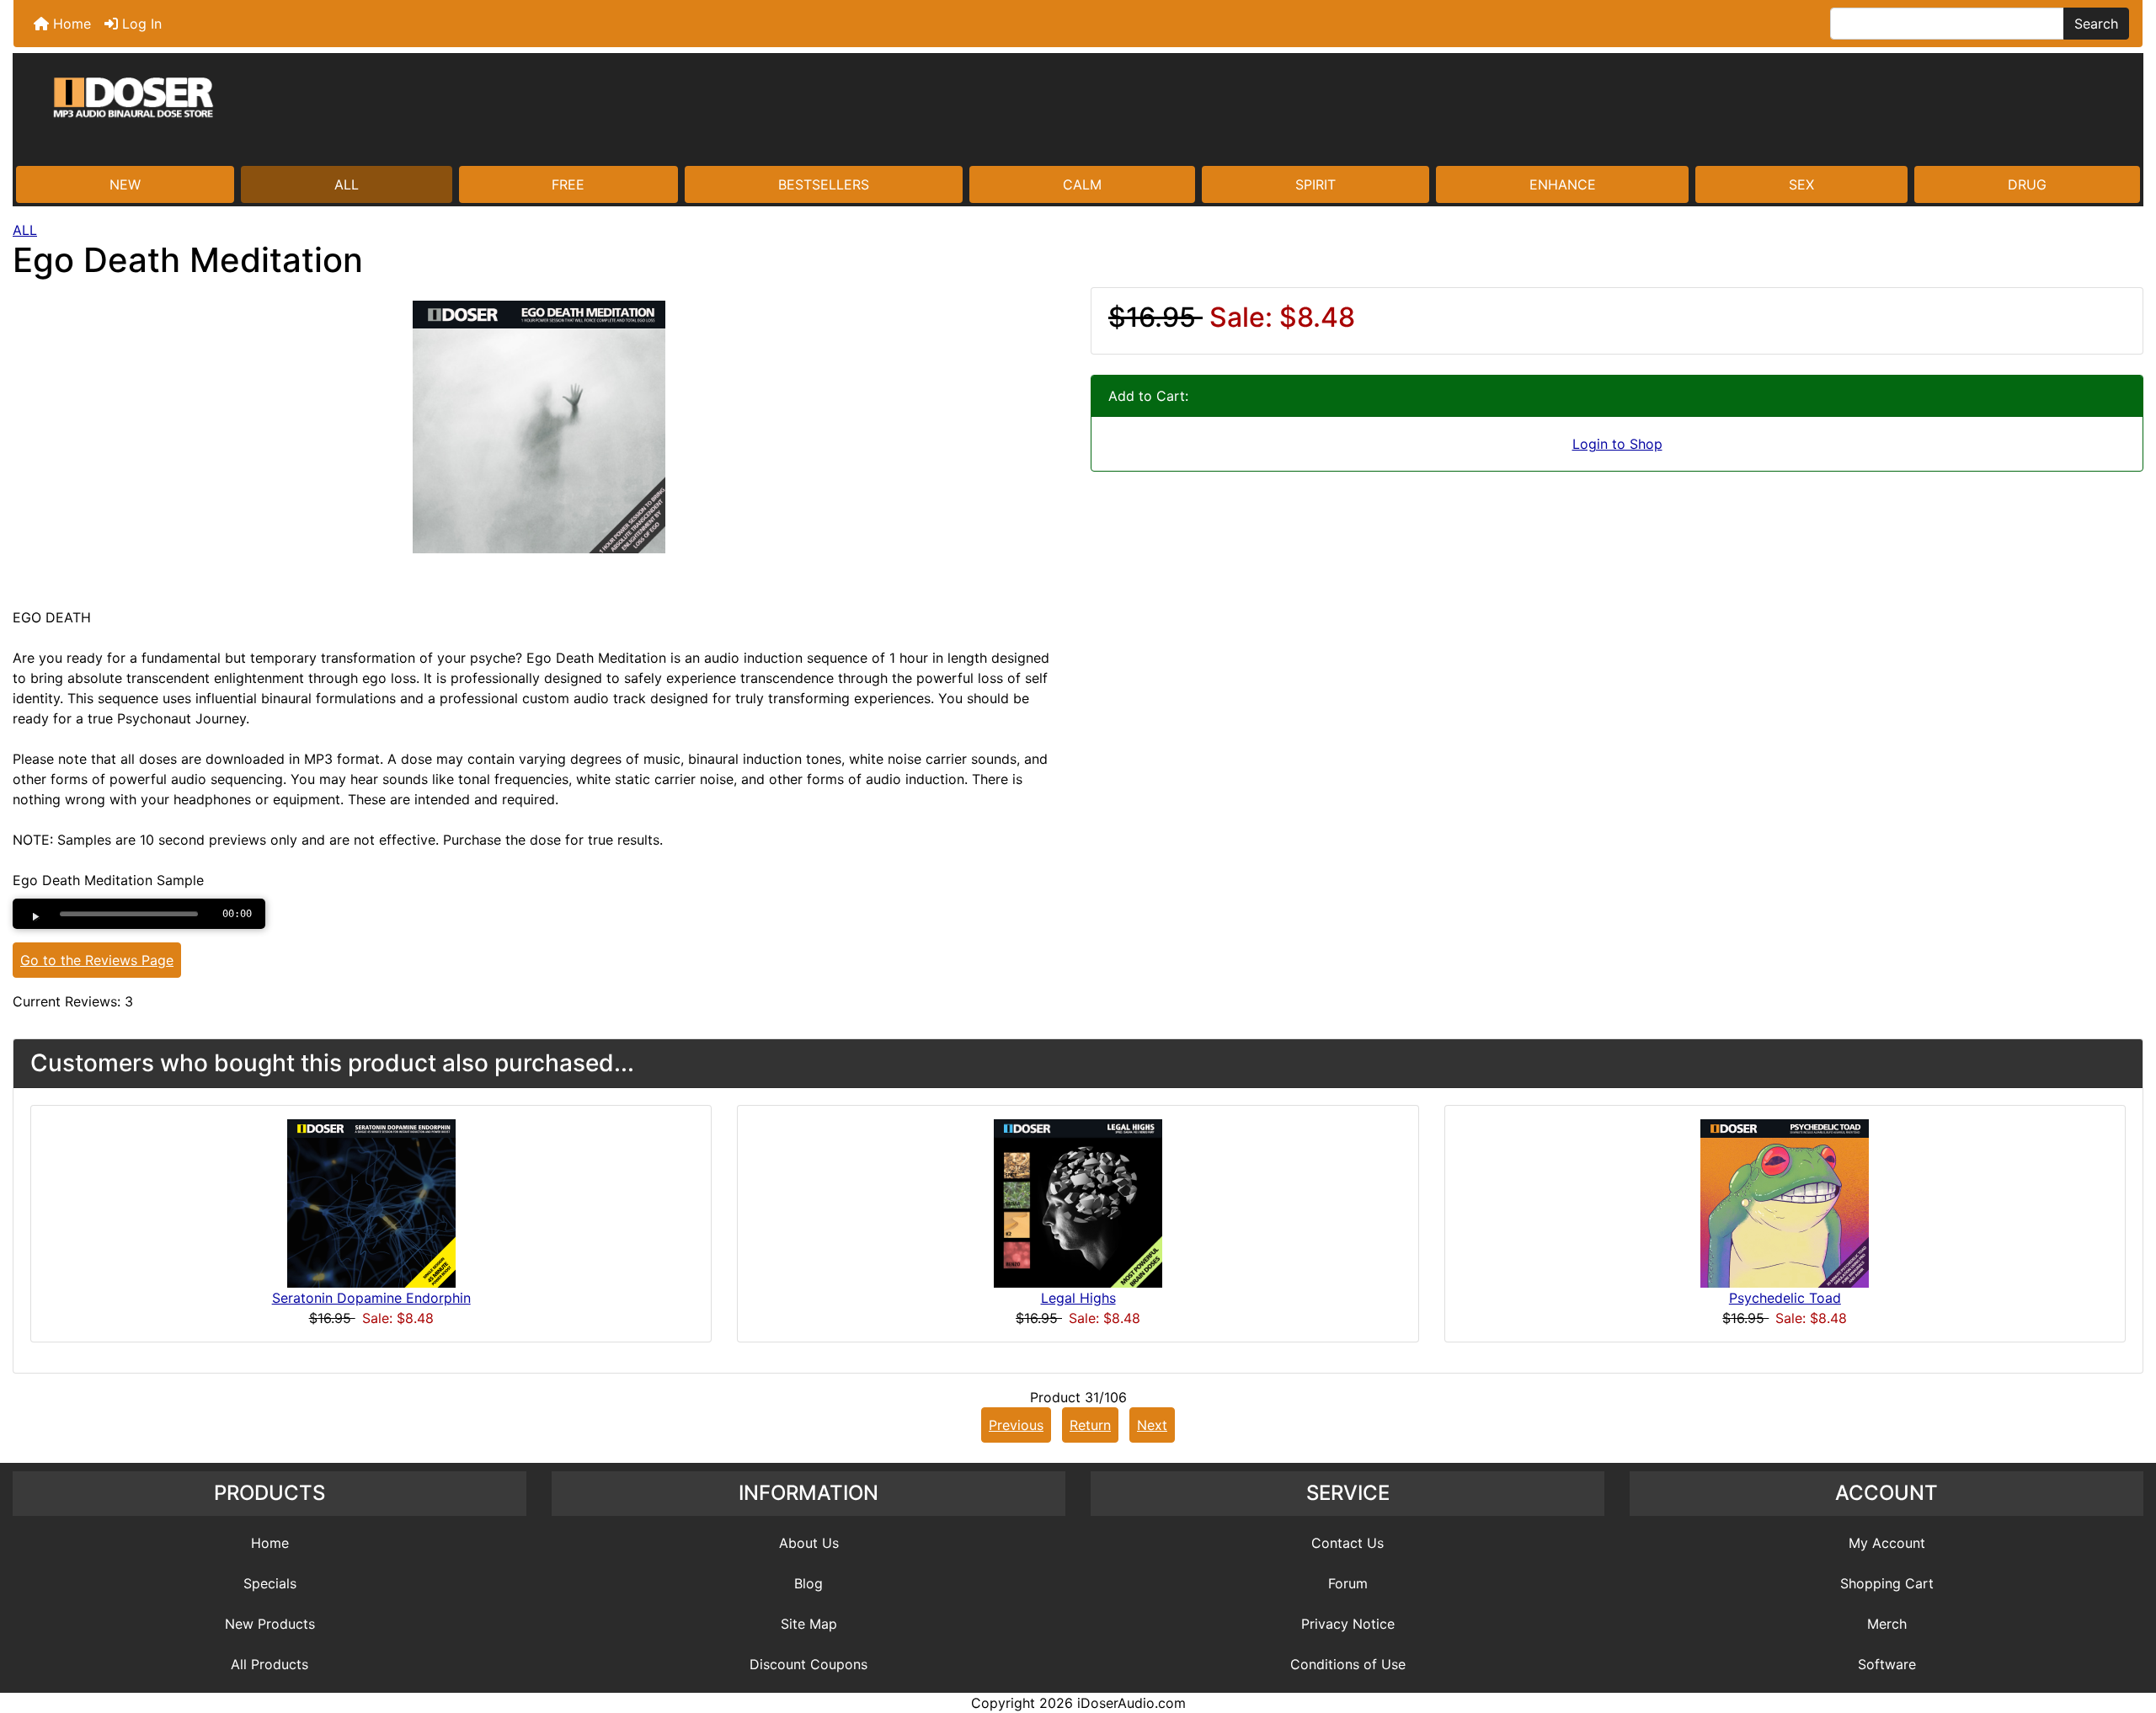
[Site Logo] (1078, 111)
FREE (568, 184)
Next (1152, 1425)
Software (1887, 1664)
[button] (2125, 1630)
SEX (1801, 184)
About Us (809, 1543)
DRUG (2027, 184)
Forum (1348, 1583)
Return (1090, 1425)
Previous (1016, 1425)
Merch (1887, 1624)
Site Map (809, 1624)
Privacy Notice (1348, 1624)
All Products (269, 1664)
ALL (347, 184)
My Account (1887, 1543)
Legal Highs (1078, 1298)
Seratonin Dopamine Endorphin (371, 1298)
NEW (125, 184)
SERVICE (1348, 1493)
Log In (140, 24)
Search (2096, 24)
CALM (1082, 184)
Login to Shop (1617, 444)
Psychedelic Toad (1785, 1298)
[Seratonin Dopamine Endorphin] (371, 1203)
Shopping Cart (1887, 1583)
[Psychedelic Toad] (1785, 1203)
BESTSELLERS (824, 184)
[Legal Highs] (1078, 1203)
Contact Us (1347, 1543)
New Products (270, 1624)
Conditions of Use (1348, 1664)
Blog (808, 1583)
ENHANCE (1563, 184)
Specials (270, 1583)
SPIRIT (1315, 184)
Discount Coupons (808, 1664)
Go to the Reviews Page (97, 960)
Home (70, 24)
